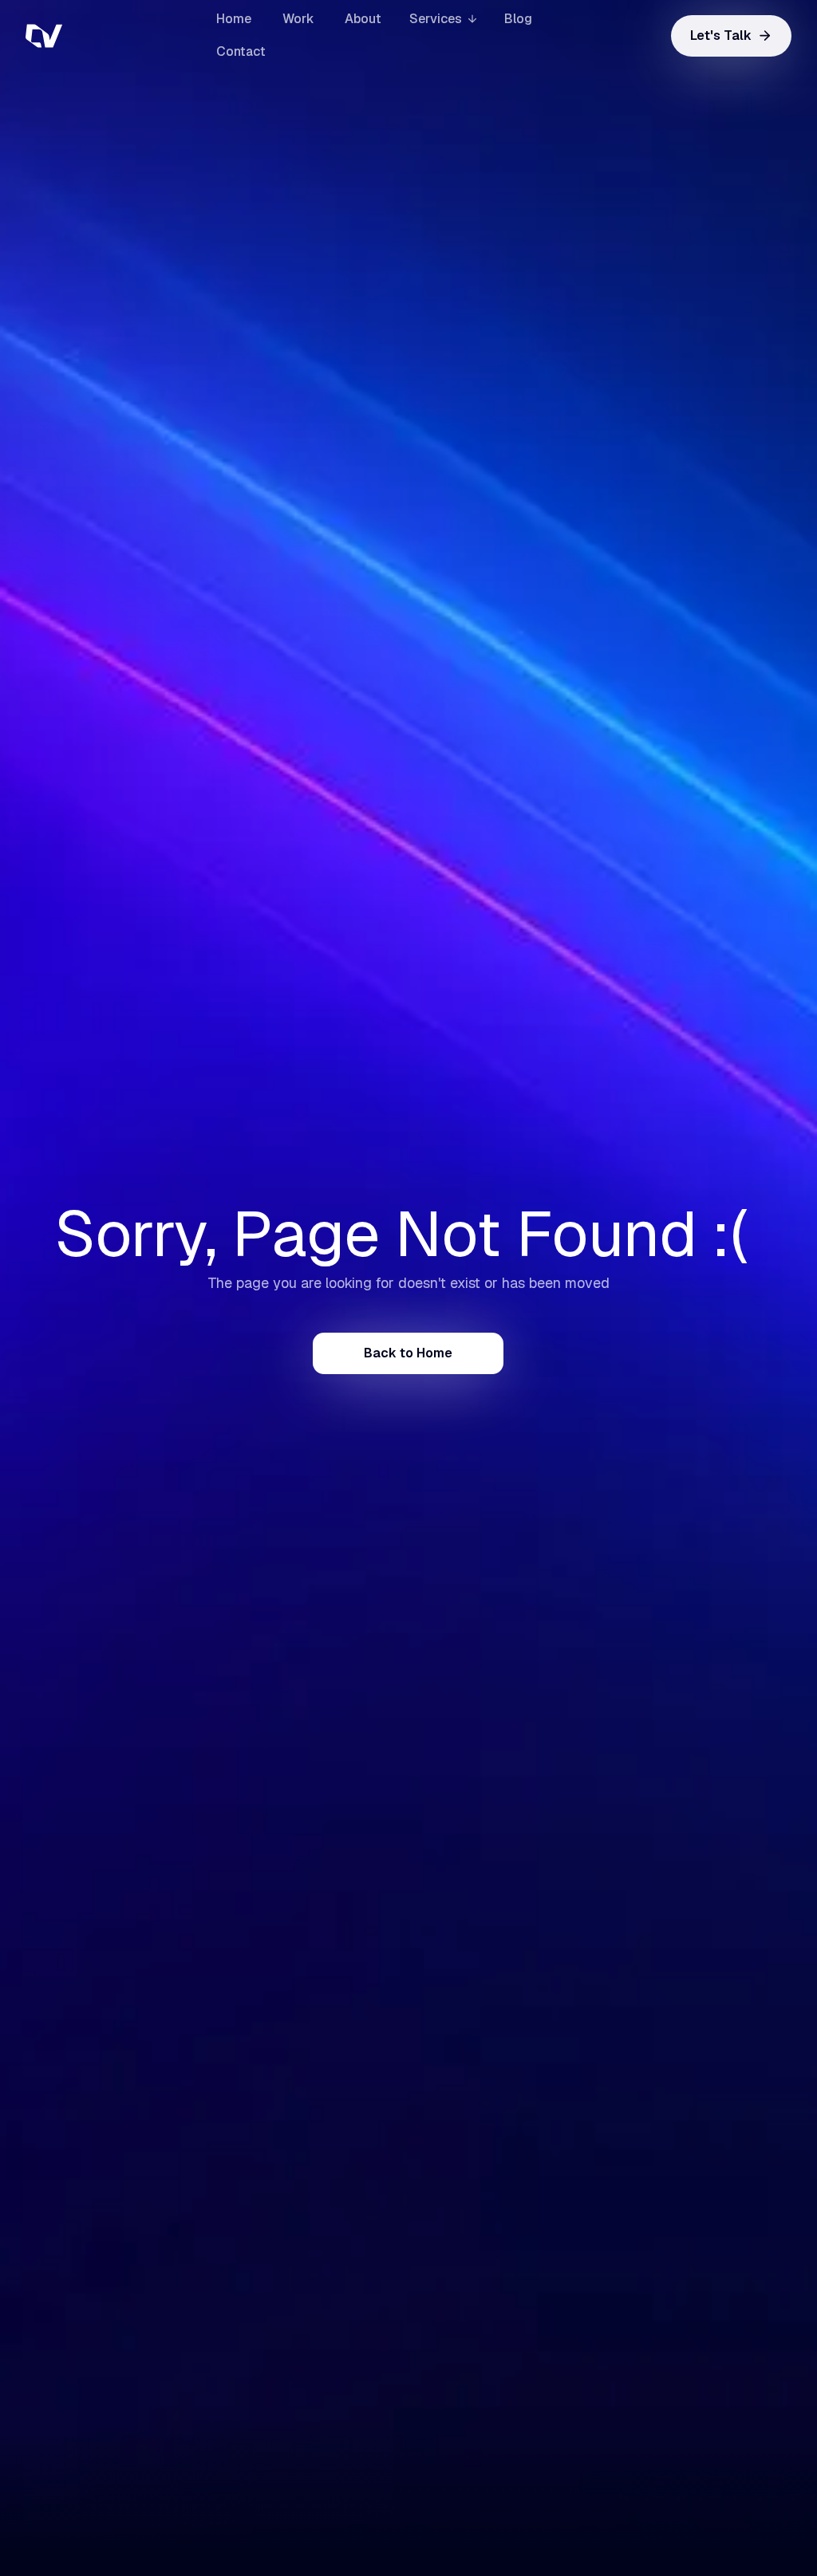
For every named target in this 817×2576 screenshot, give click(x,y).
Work (298, 19)
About (363, 19)
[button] (443, 20)
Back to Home (408, 1353)
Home (234, 19)
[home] (105, 36)
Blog (518, 19)
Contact (241, 51)
